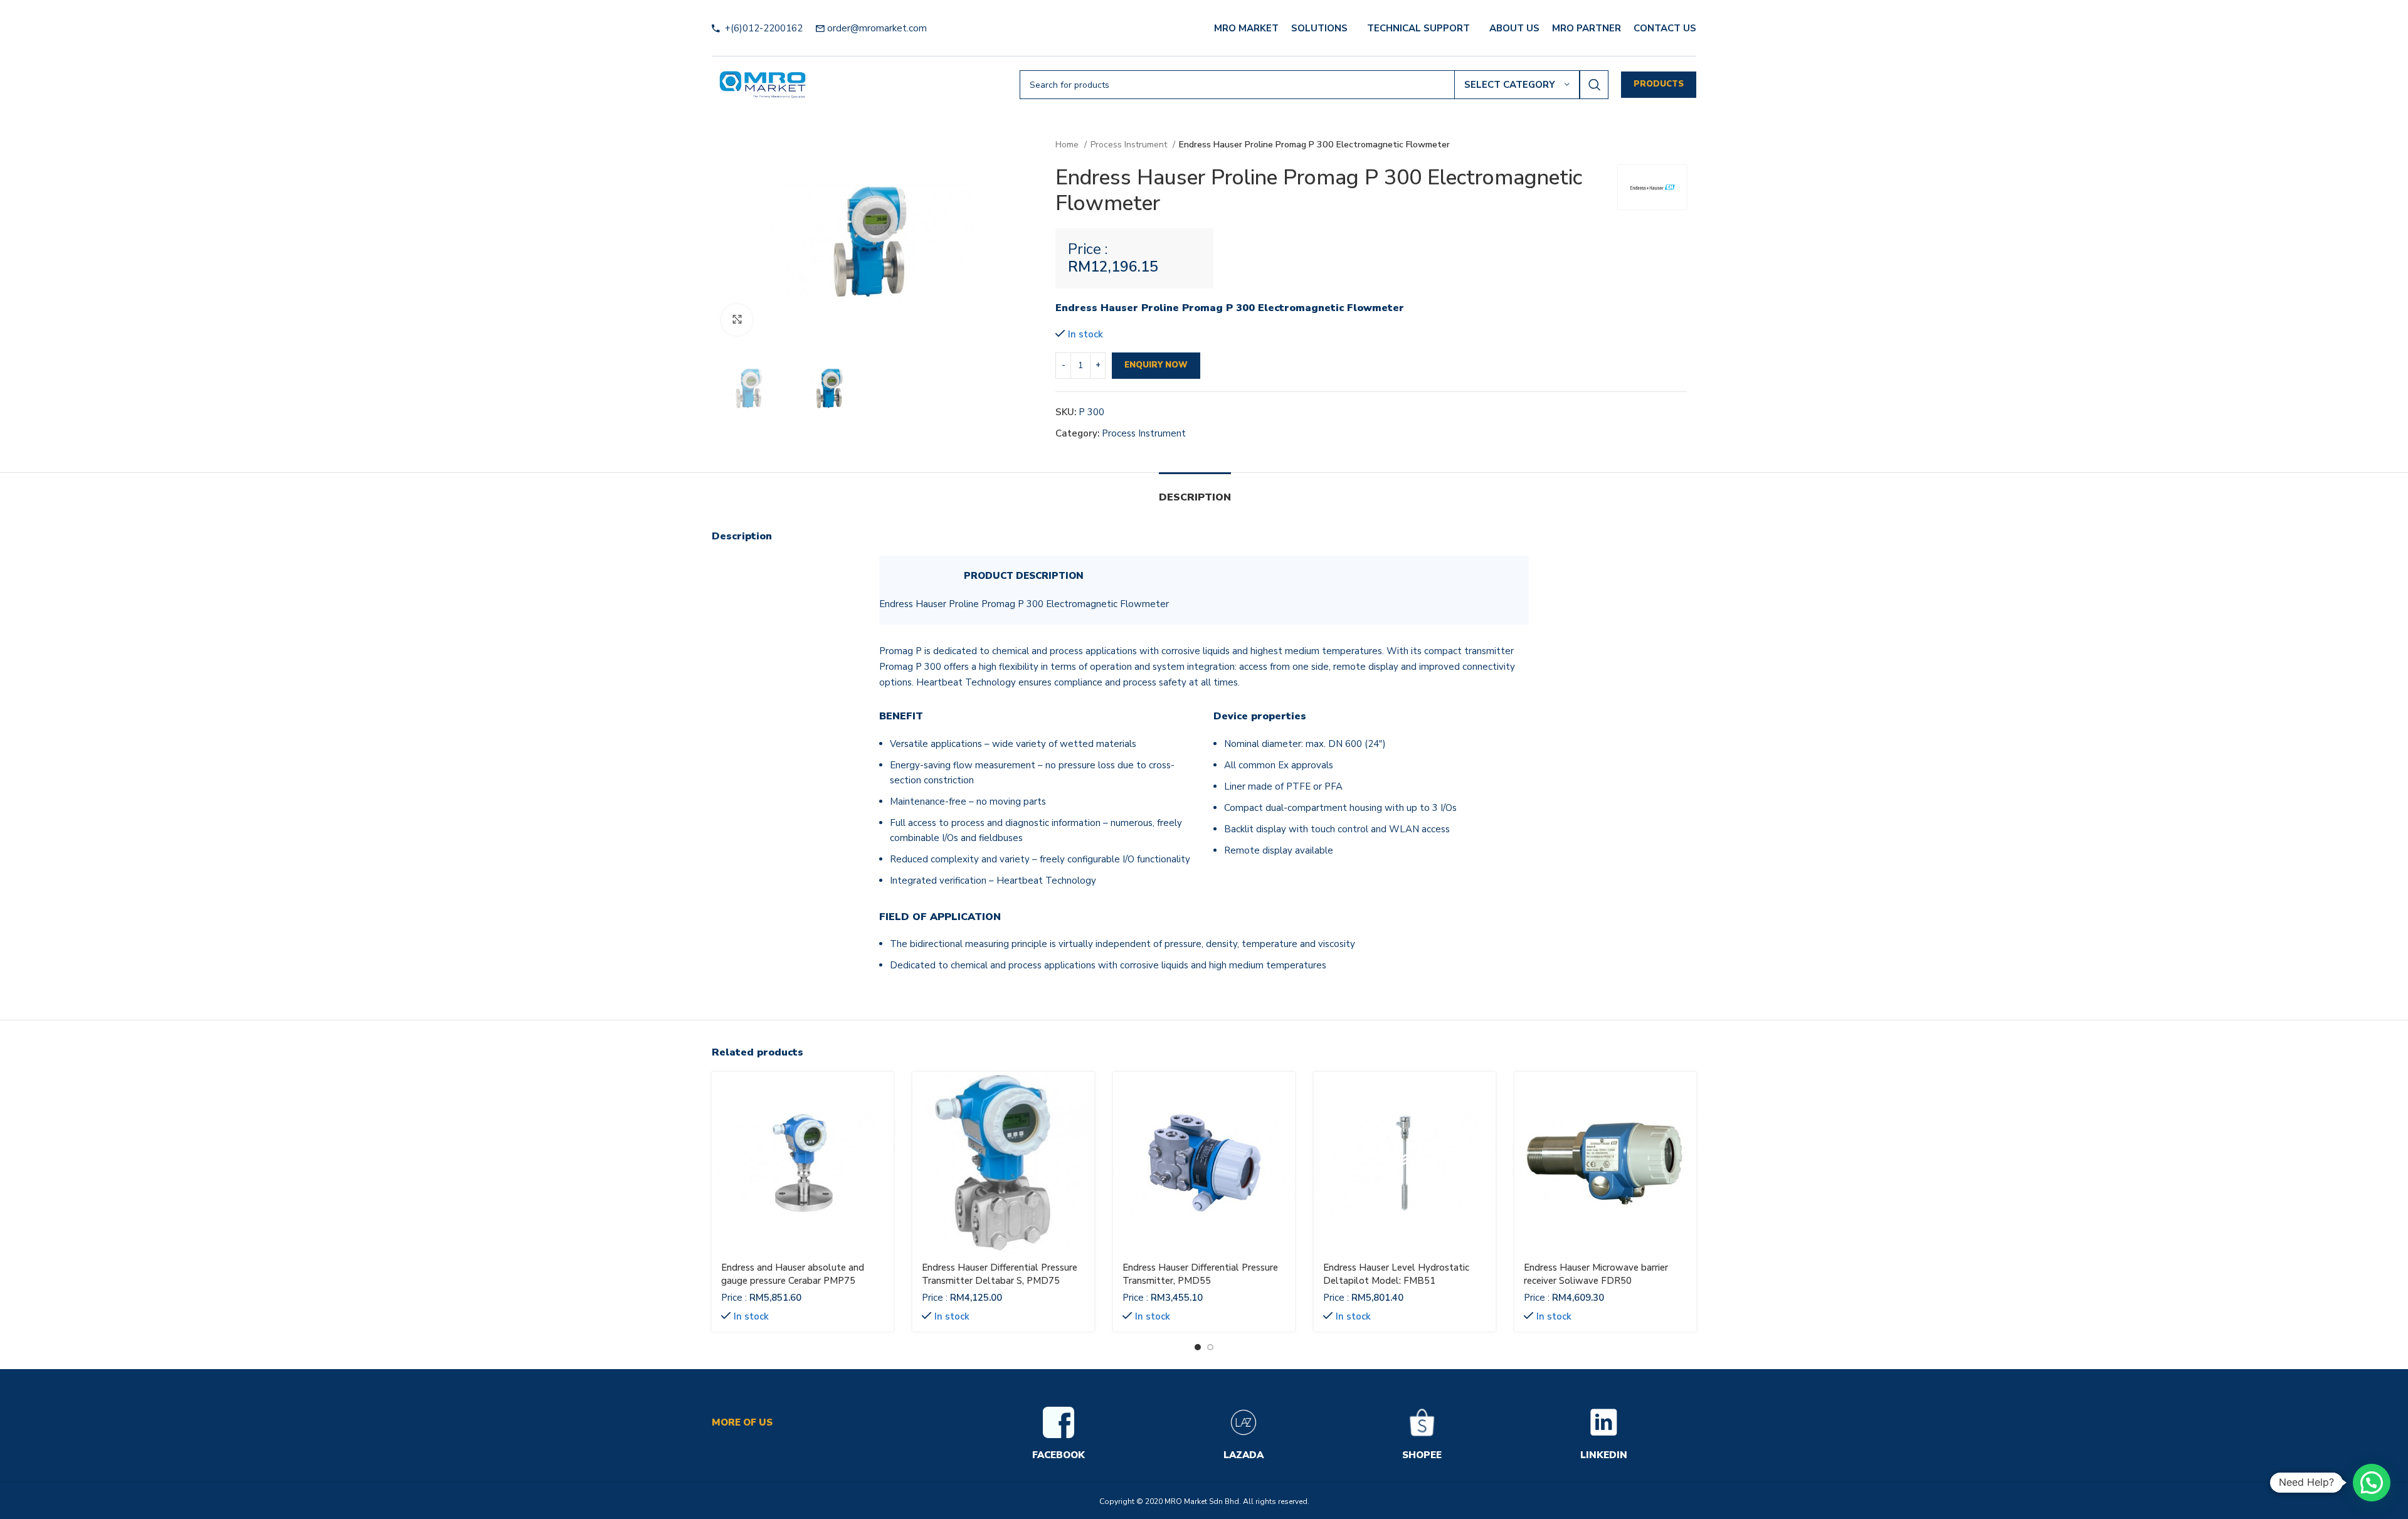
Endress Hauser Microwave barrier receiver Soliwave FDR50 (1596, 1274)
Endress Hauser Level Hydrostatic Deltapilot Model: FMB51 (1396, 1274)
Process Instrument (1130, 145)
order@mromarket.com (877, 28)
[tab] (1195, 491)
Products (1659, 84)
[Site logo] (763, 84)
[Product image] (803, 1163)
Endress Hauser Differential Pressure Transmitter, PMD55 (1200, 1274)
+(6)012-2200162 (763, 28)
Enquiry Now (1156, 365)
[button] (2372, 1483)
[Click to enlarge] (737, 320)
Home (1068, 145)
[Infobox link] (1059, 1435)
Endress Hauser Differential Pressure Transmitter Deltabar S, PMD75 (1000, 1274)
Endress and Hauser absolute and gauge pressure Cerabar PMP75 (793, 1274)
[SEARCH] (1594, 85)
